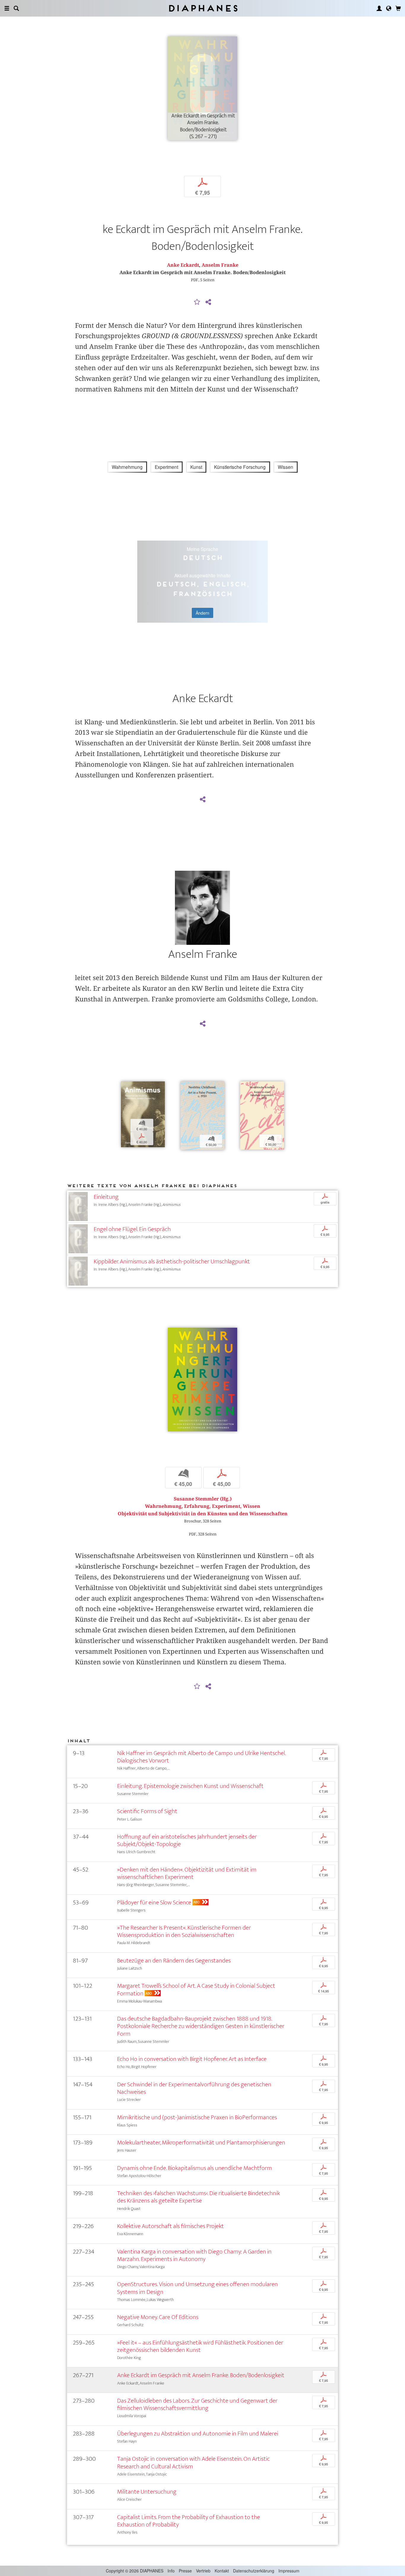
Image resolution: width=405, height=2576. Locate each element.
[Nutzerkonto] (379, 8)
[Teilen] (208, 302)
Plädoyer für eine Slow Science (154, 1903)
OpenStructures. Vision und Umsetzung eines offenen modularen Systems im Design (197, 2288)
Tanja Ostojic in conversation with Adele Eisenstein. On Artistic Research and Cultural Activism (193, 2462)
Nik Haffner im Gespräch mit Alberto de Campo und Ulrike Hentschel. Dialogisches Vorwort (201, 1757)
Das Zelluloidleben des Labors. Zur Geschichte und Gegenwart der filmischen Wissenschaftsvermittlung (197, 2404)
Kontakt (222, 2571)
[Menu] (7, 8)
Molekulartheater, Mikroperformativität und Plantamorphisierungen (201, 2143)
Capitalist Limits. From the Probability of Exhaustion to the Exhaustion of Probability (189, 2521)
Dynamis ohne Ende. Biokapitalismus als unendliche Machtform (194, 2168)
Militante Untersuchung (147, 2492)
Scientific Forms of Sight (147, 1811)
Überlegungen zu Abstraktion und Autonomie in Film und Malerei (198, 2434)
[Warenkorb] (398, 8)
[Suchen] (16, 8)
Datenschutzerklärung (254, 2571)
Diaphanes (203, 8)
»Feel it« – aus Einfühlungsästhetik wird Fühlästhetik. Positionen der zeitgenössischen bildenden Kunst (200, 2346)
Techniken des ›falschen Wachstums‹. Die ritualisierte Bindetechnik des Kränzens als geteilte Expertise (198, 2197)
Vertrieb (203, 2571)
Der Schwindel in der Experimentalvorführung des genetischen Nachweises (194, 2088)
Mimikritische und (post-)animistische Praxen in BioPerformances (197, 2117)
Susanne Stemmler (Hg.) (203, 1499)
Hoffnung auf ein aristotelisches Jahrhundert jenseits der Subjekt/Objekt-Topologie (187, 1840)
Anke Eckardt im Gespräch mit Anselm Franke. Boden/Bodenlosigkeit (201, 2375)
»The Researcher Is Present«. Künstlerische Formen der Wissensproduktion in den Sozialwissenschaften (184, 1931)
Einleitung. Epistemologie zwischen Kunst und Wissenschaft (190, 1786)
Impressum (289, 2571)
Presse (185, 2571)
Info (171, 2571)
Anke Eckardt (183, 265)
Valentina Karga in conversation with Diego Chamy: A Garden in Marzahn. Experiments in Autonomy (194, 2255)
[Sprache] (389, 8)
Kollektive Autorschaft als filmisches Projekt (170, 2226)
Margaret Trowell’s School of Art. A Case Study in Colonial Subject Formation (196, 1989)
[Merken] (197, 302)
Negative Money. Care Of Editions (158, 2317)
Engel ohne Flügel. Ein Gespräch (132, 1229)
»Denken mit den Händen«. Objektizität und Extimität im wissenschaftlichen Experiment (187, 1873)
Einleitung (106, 1197)
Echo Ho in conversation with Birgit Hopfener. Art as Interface (192, 2059)
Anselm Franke (220, 265)
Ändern (203, 613)
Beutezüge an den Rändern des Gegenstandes (174, 1961)
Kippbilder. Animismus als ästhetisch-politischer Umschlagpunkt (172, 1261)
